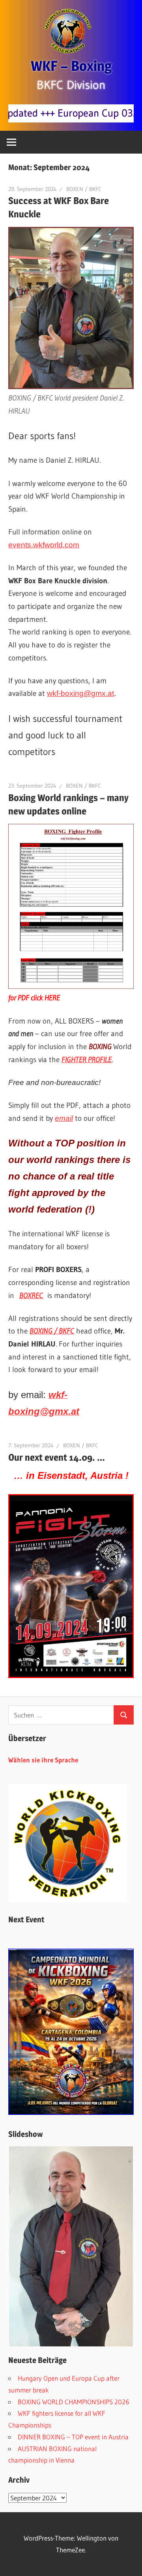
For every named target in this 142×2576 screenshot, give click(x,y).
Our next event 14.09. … (57, 1457)
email (64, 1118)
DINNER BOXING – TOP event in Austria (73, 2437)
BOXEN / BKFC (84, 189)
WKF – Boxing (71, 66)
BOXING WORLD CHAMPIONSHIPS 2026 (74, 2402)
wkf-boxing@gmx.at (80, 693)
